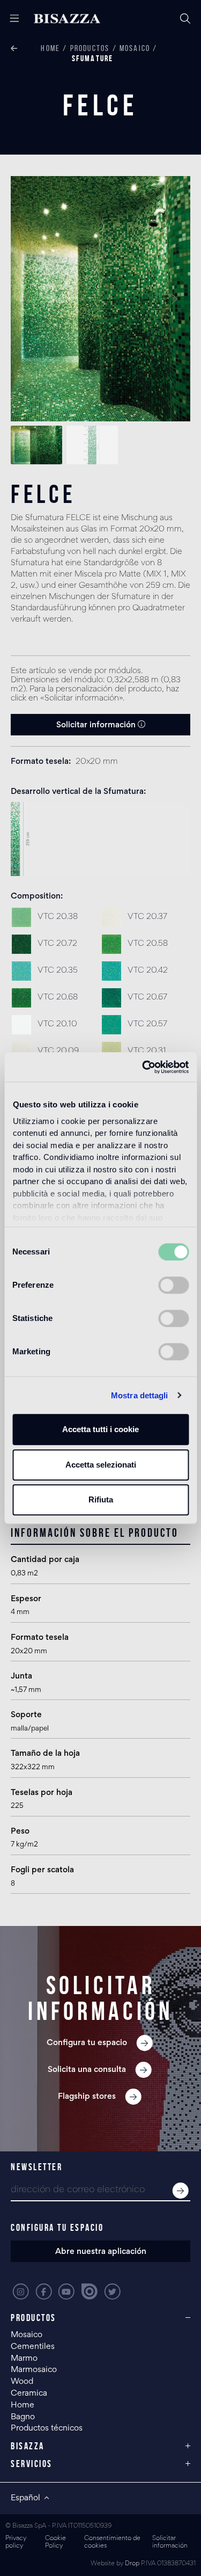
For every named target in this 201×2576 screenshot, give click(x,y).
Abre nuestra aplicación (101, 2252)
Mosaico (135, 48)
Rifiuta (101, 1499)
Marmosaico (34, 2370)
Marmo (24, 2359)
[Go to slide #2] (92, 445)
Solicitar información (97, 725)
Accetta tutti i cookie (100, 1429)
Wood (22, 2382)
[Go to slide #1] (36, 445)
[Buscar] (185, 19)
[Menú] (10, 19)
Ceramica (29, 2393)
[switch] (173, 1285)
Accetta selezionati (101, 1465)
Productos (90, 48)
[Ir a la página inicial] (67, 19)
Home (50, 48)
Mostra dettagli (140, 1395)
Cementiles (33, 2347)
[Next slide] (174, 299)
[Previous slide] (27, 299)
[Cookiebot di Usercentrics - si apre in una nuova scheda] (143, 1067)
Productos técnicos (47, 2428)
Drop (132, 2564)
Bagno (23, 2417)
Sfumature (93, 58)
